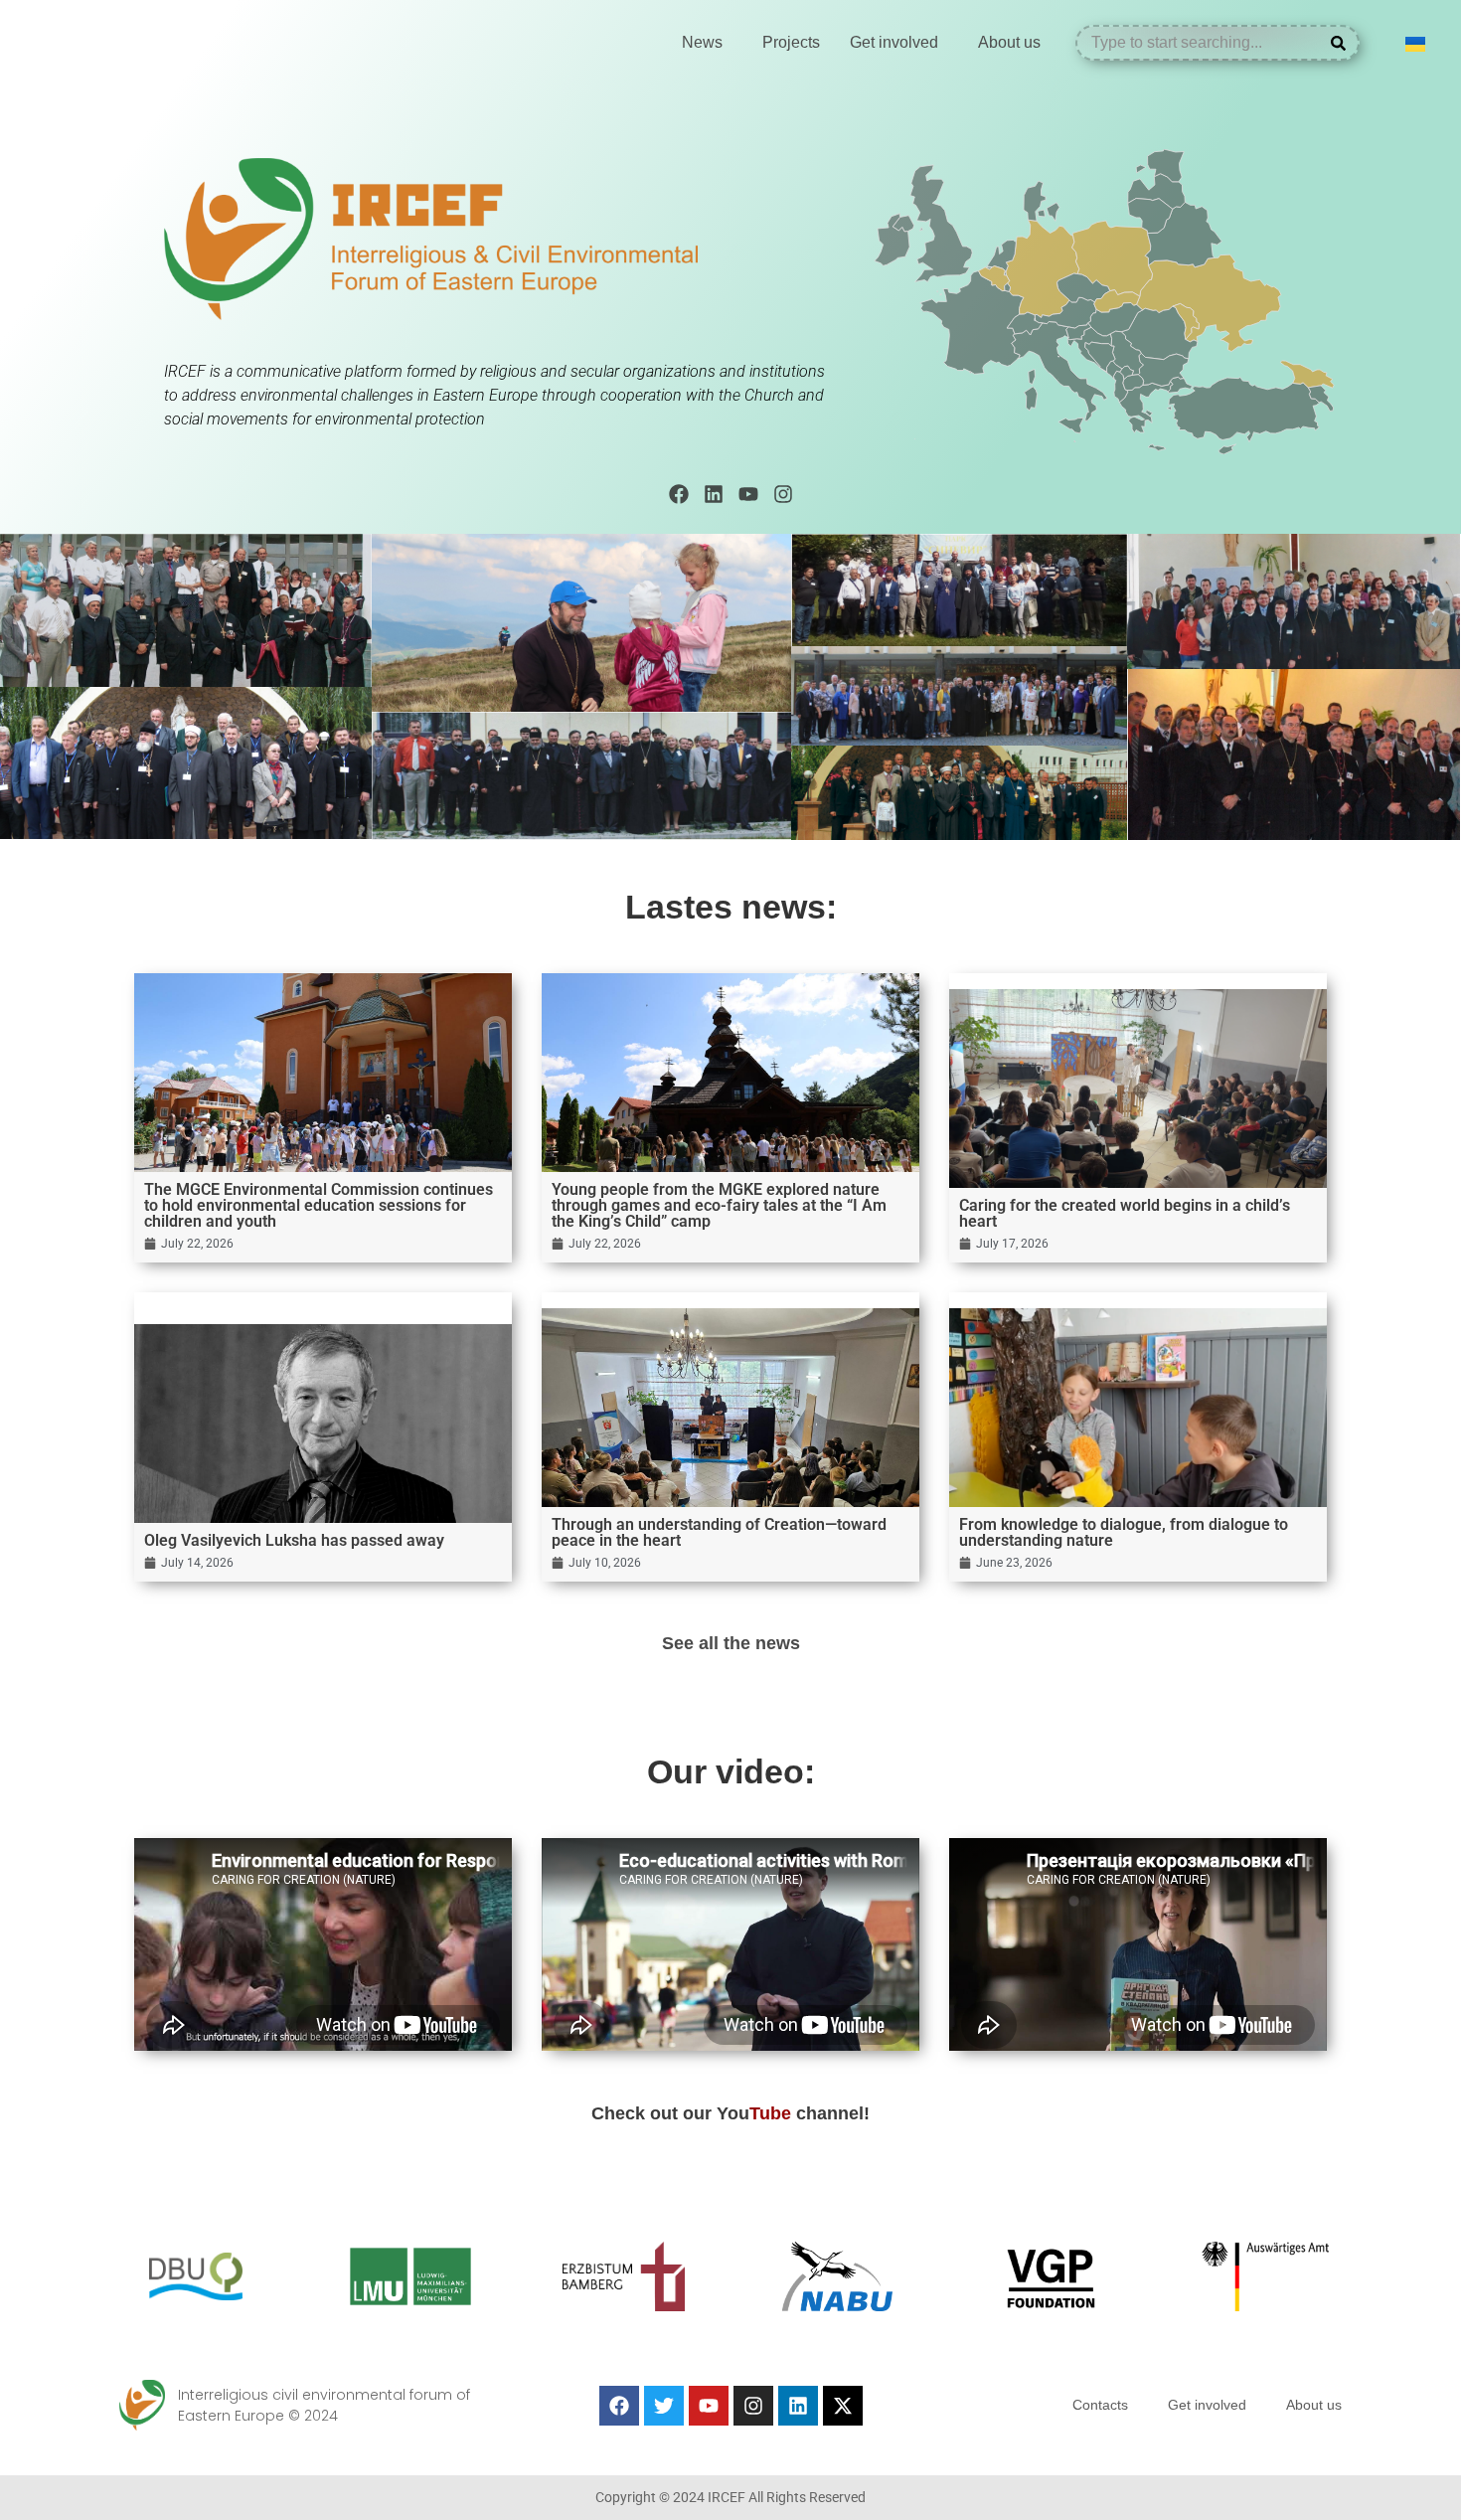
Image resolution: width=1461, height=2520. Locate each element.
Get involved (894, 42)
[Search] (1342, 43)
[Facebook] (679, 494)
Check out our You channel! (730, 2113)
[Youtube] (748, 494)
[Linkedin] (714, 494)
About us (1009, 42)
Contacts (1100, 2405)
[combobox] (1203, 43)
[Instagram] (783, 494)
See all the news (731, 1643)
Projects (791, 42)
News (702, 42)
